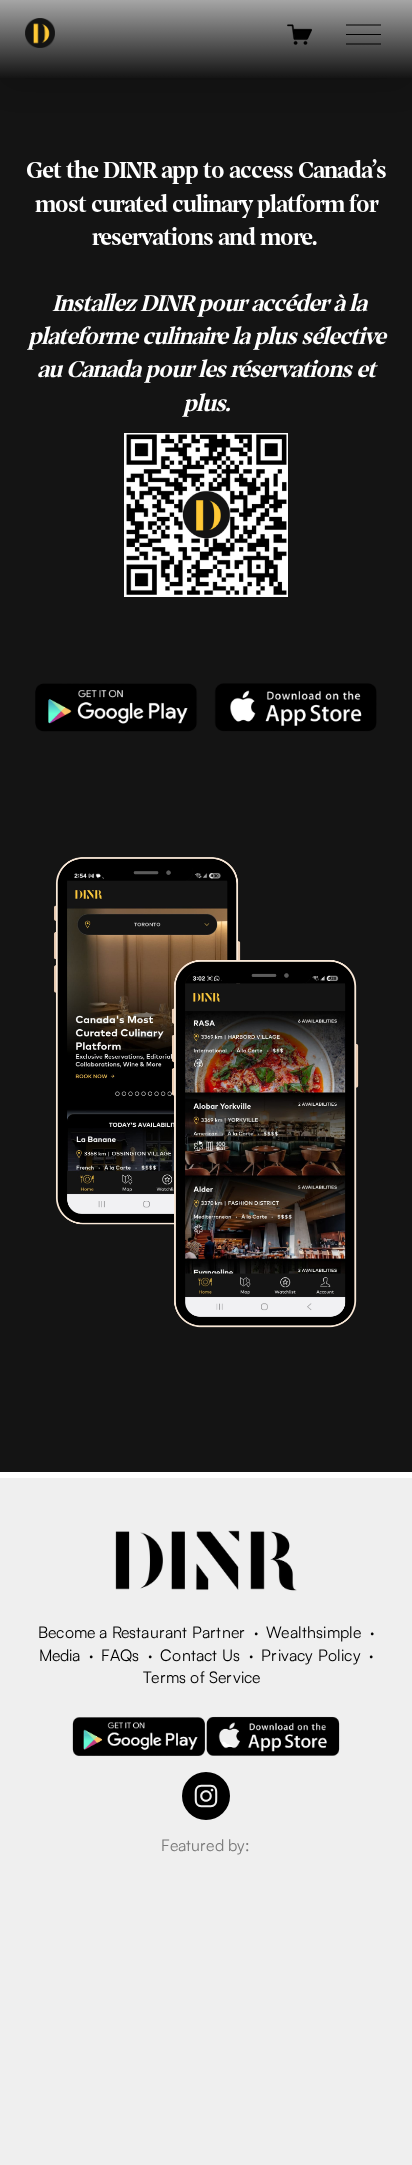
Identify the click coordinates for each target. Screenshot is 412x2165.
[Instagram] (206, 1796)
